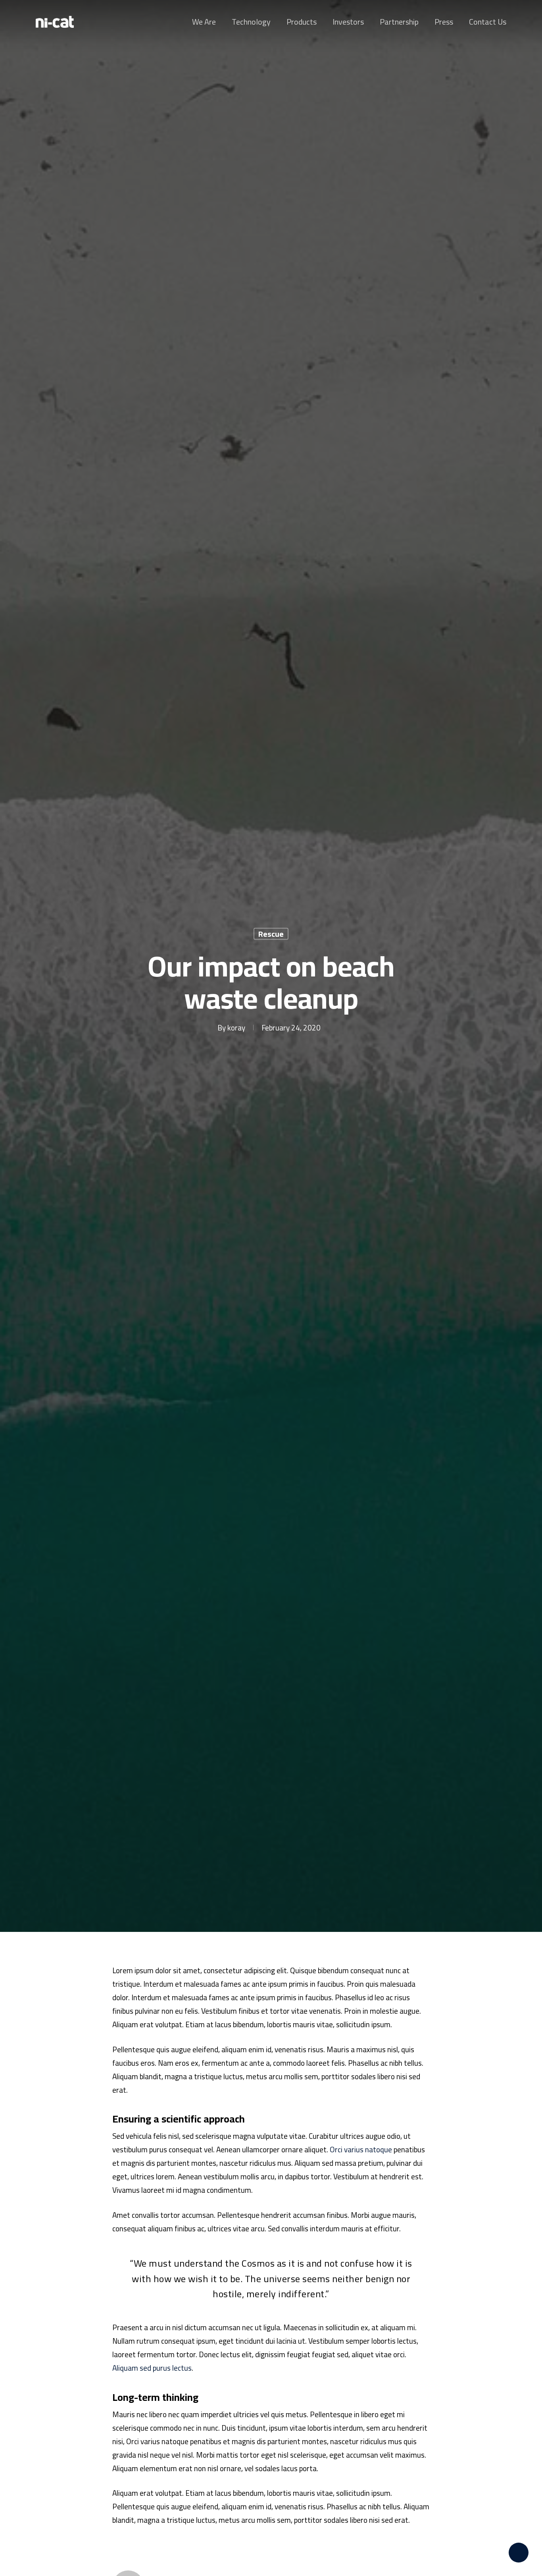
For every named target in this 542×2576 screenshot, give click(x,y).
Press (444, 22)
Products (302, 22)
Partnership (399, 22)
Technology (251, 22)
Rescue (271, 934)
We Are (204, 22)
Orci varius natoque (361, 2150)
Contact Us (488, 22)
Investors (348, 22)
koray (236, 1027)
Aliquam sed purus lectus (152, 2368)
